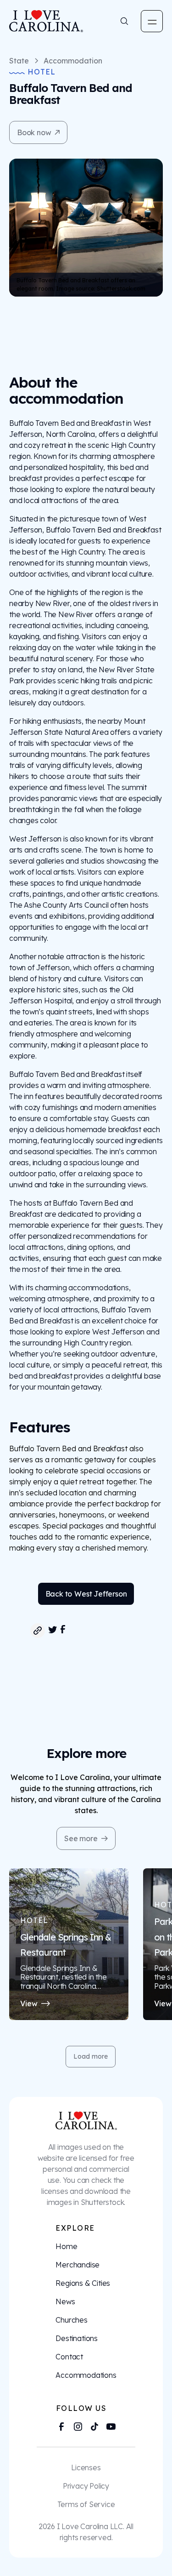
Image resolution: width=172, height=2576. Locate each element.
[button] (152, 21)
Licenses (86, 2467)
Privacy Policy (86, 2486)
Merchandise (78, 2265)
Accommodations (86, 2375)
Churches (71, 2320)
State (19, 61)
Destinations (77, 2338)
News (65, 2301)
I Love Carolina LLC (90, 2526)
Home (66, 2246)
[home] (40, 21)
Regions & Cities (83, 2283)
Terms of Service (86, 2504)
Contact (69, 2357)
